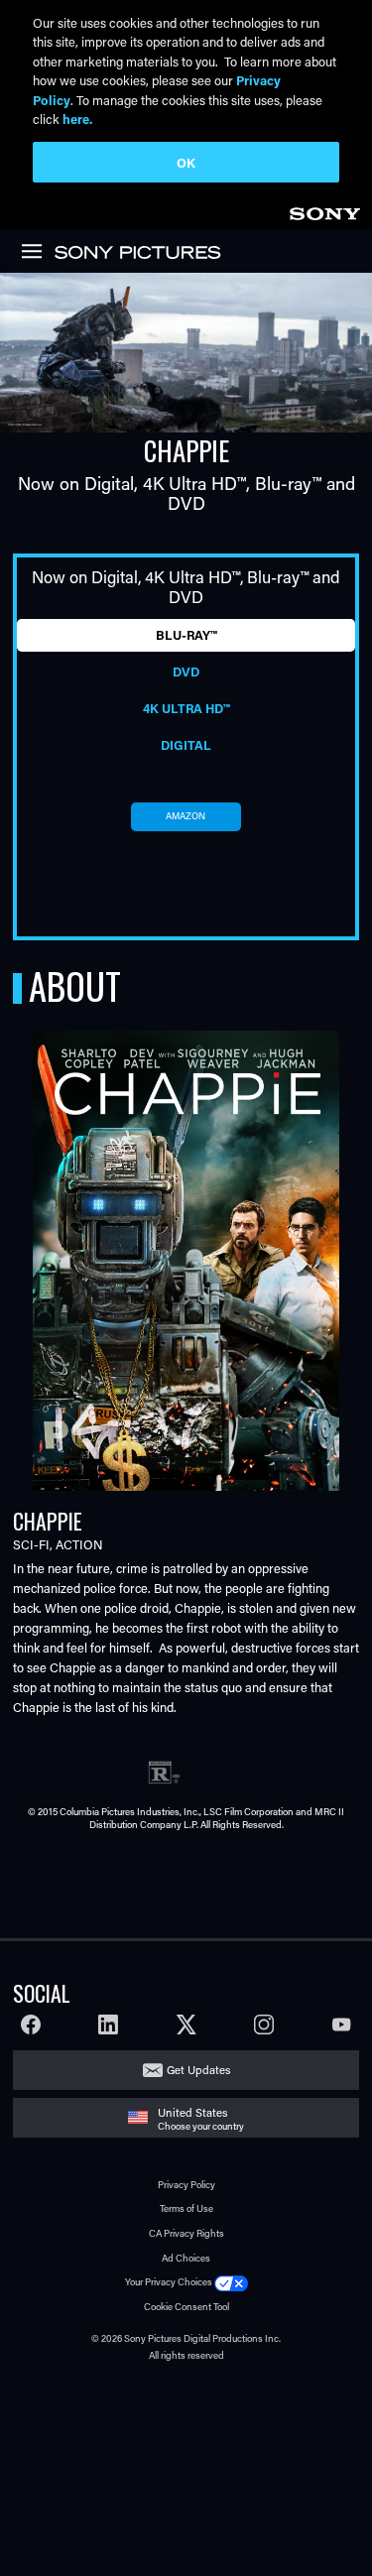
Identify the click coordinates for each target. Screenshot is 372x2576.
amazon (186, 816)
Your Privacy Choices (169, 2282)
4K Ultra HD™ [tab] (186, 708)
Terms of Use (186, 2208)
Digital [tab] (186, 745)
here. (77, 119)
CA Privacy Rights (186, 2233)
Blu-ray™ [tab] (186, 635)
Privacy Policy (186, 2185)
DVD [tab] (186, 672)
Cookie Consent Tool (186, 2307)
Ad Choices (186, 2258)
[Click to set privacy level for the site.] (231, 2282)
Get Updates (198, 2070)
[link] (324, 211)
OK (186, 162)
